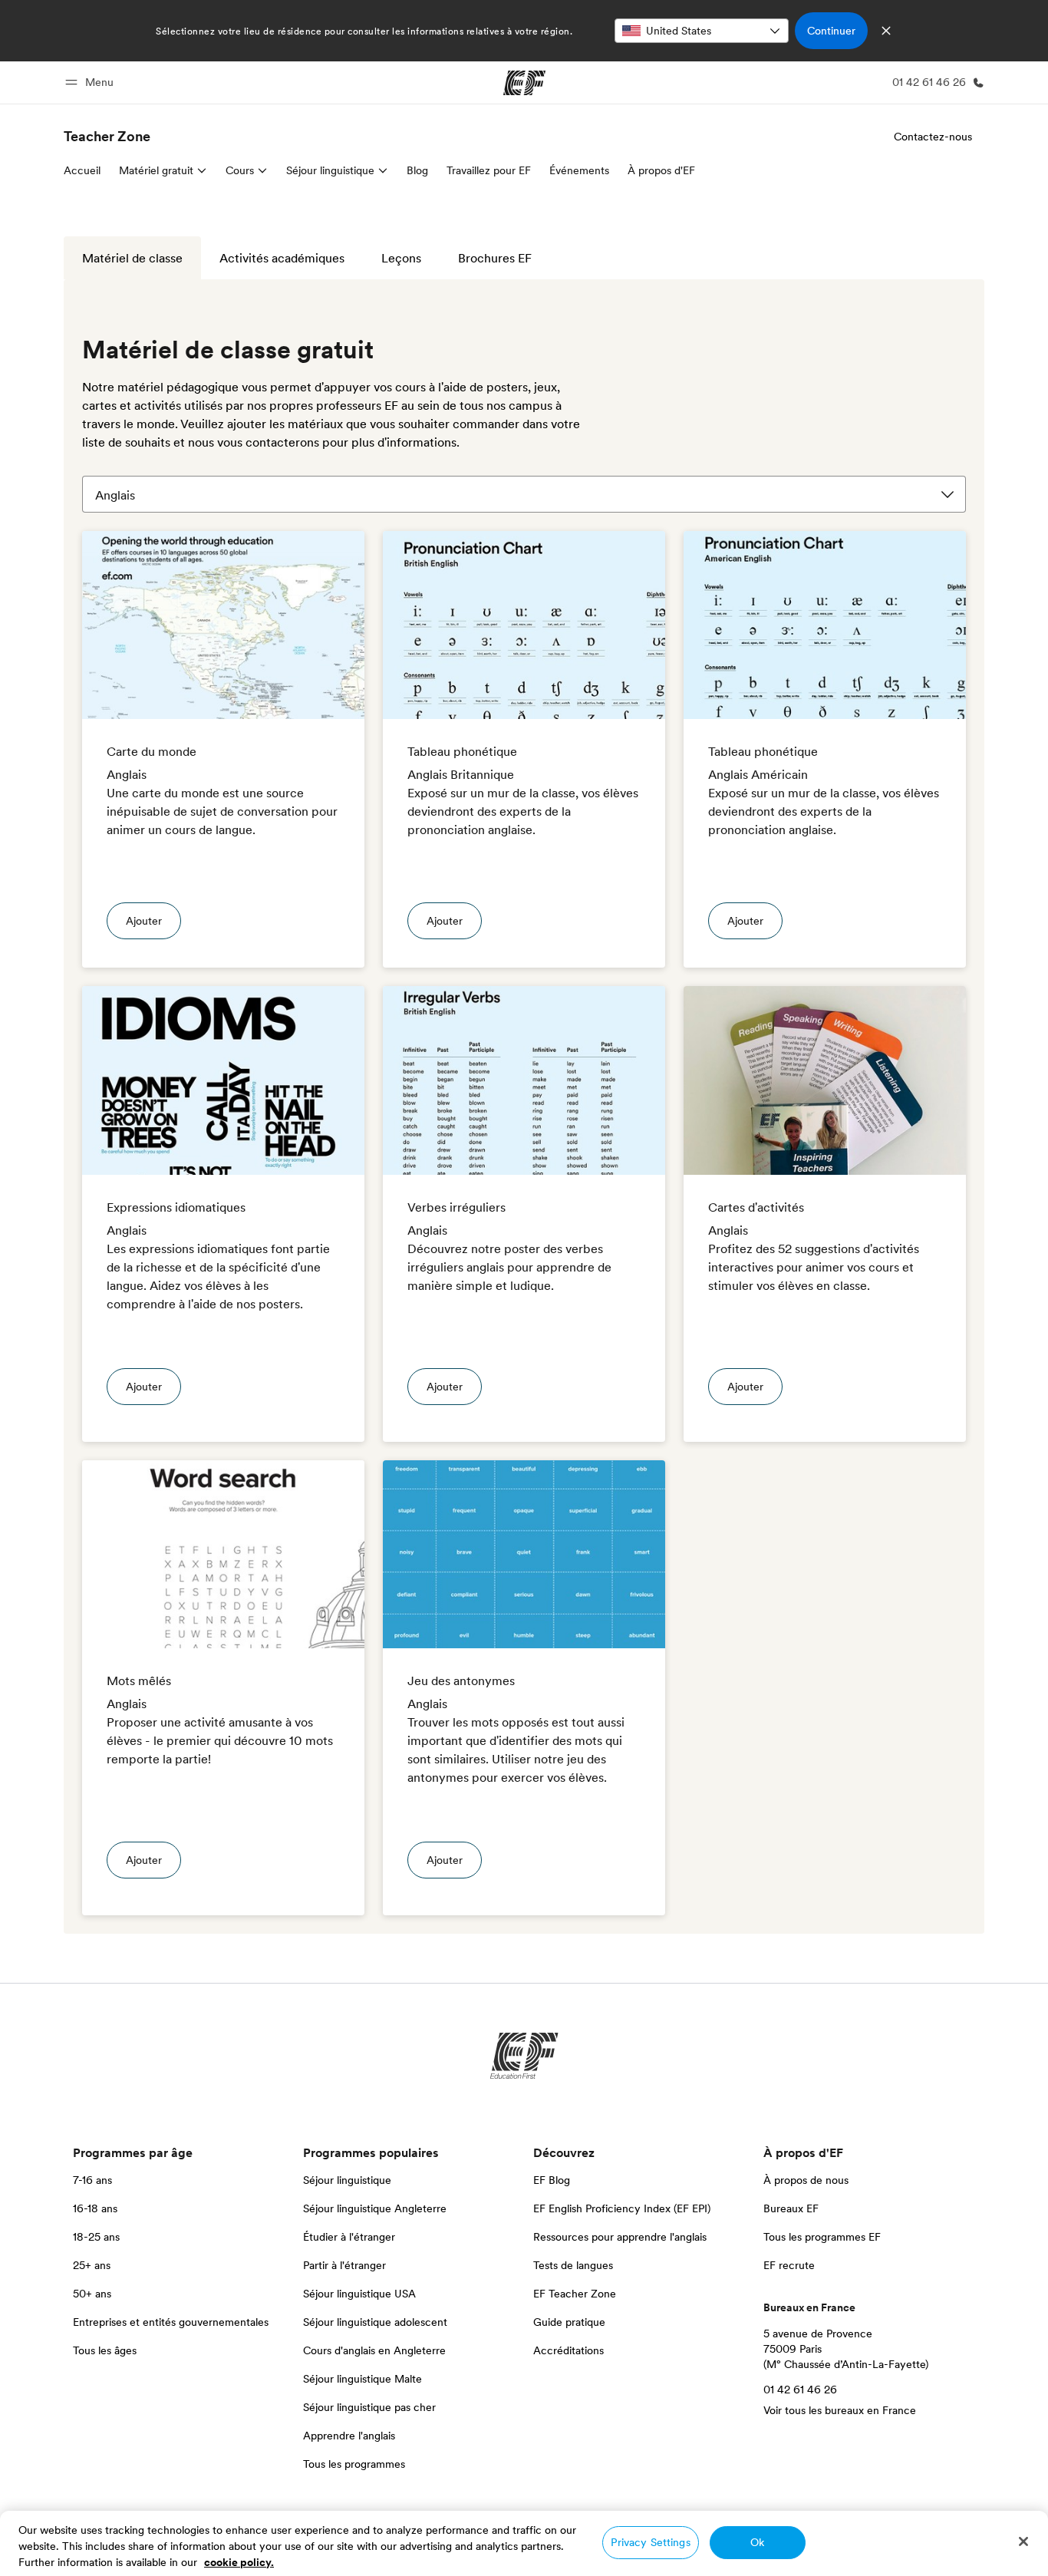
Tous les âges (105, 2350)
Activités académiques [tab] (282, 258)
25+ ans (92, 2265)
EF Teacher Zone (575, 2294)
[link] (107, 137)
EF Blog (552, 2180)
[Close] (1023, 2541)
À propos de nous (806, 2180)
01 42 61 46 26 (800, 2390)
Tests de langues (573, 2265)
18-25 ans (96, 2237)
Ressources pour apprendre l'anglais (620, 2237)
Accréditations (568, 2350)
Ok (757, 2542)
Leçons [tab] (401, 258)
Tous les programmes (354, 2464)
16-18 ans (95, 2208)
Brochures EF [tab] (495, 258)
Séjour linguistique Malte (363, 2379)
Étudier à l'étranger (349, 2237)
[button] (92, 82)
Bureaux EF (791, 2208)
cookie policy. (239, 2562)
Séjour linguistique (347, 2180)
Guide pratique (569, 2322)
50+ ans (92, 2294)
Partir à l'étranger (344, 2265)
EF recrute (789, 2265)
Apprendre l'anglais (349, 2436)
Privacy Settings (650, 2542)
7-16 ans (92, 2180)
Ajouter (144, 921)
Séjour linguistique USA (359, 2294)
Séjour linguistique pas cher (369, 2407)
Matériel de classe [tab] (132, 258)
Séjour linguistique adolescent (375, 2322)
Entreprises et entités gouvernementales (171, 2322)
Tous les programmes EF (822, 2237)
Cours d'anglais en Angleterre (374, 2350)
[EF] (524, 83)
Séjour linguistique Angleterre (375, 2208)
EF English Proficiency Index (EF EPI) (622, 2208)
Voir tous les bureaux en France (840, 2410)
